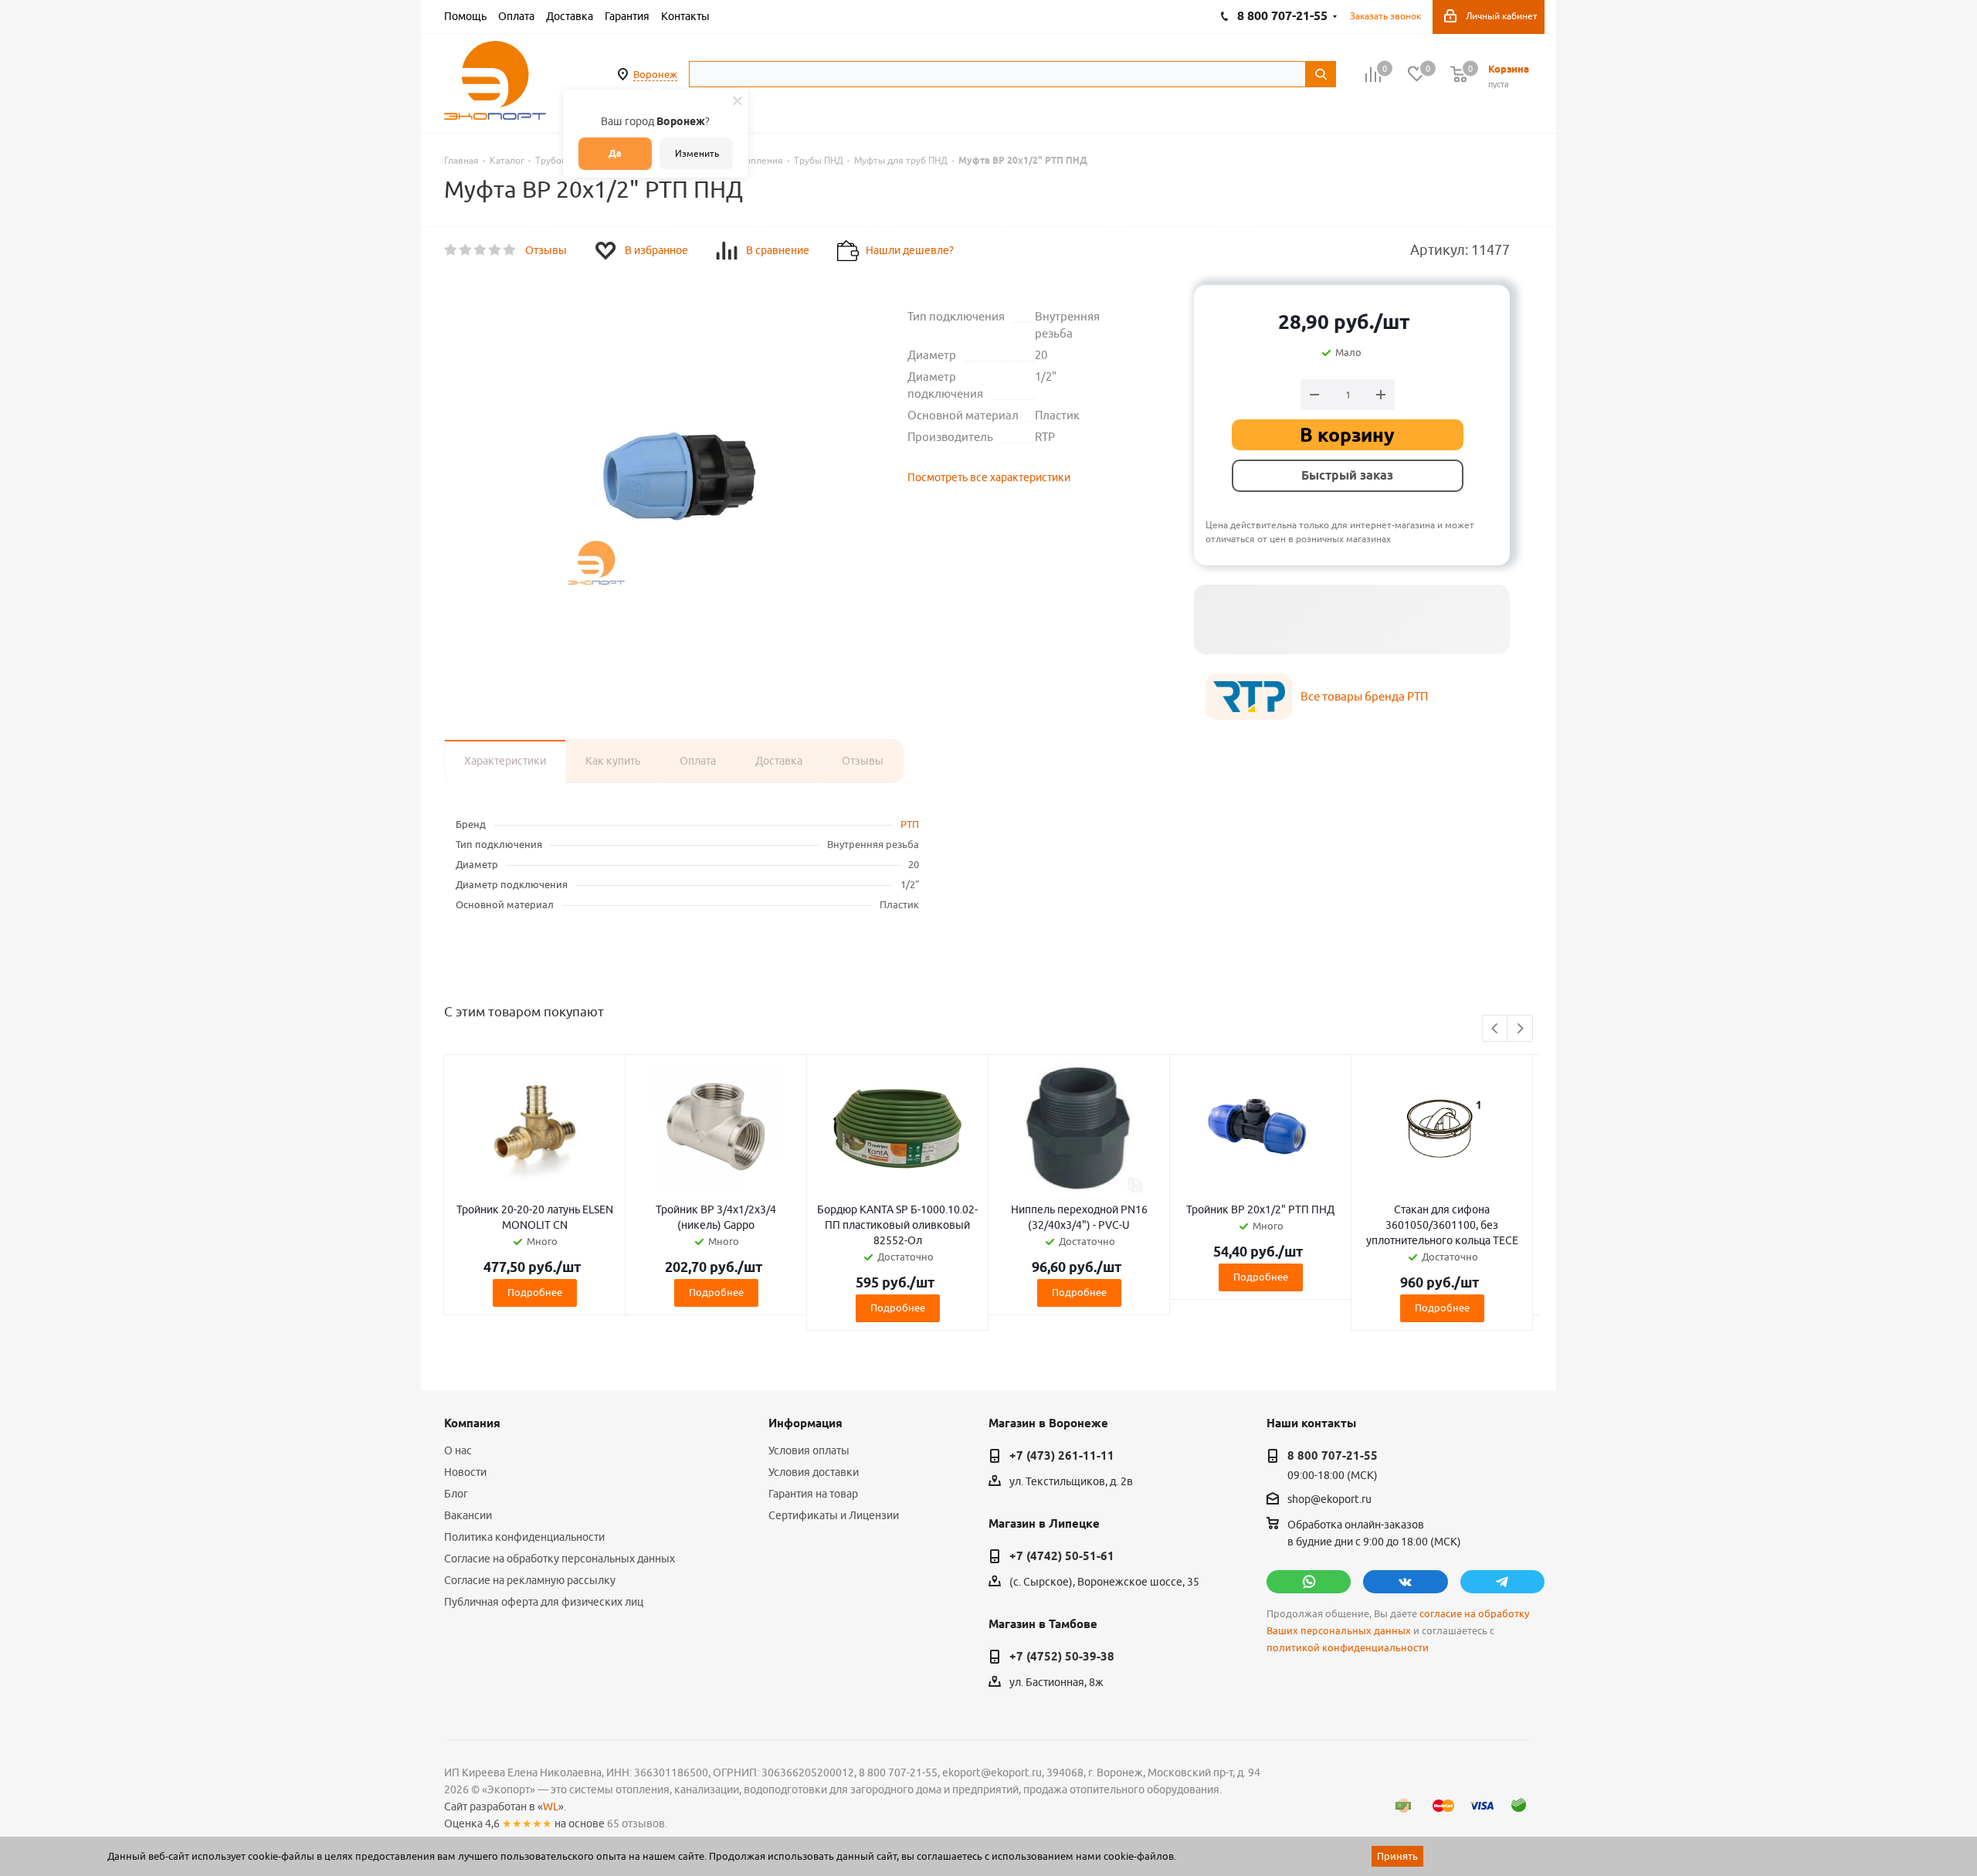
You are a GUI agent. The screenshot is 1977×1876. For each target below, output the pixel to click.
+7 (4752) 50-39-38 (1062, 1657)
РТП (910, 824)
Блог (456, 1494)
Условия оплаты (809, 1450)
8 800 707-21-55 (1333, 1456)
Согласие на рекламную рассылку (530, 1580)
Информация (805, 1423)
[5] (510, 250)
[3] (481, 250)
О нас (458, 1450)
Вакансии (468, 1515)
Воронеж (655, 74)
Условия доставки (814, 1472)
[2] (466, 250)
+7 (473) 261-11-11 (1062, 1456)
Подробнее (535, 1292)
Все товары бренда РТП (1364, 696)
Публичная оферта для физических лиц (544, 1602)
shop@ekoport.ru (1329, 1500)
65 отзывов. (637, 1823)
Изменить (697, 153)
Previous (1495, 1029)
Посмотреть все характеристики (989, 477)
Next (1520, 1029)
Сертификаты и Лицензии (834, 1515)
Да (615, 153)
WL (551, 1806)
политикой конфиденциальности (1348, 1648)
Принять (1397, 1856)
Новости (465, 1472)
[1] (451, 250)
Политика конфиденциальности (524, 1537)
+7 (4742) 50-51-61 (1062, 1556)
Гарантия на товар (813, 1494)
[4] (495, 250)
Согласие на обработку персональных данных (560, 1559)
